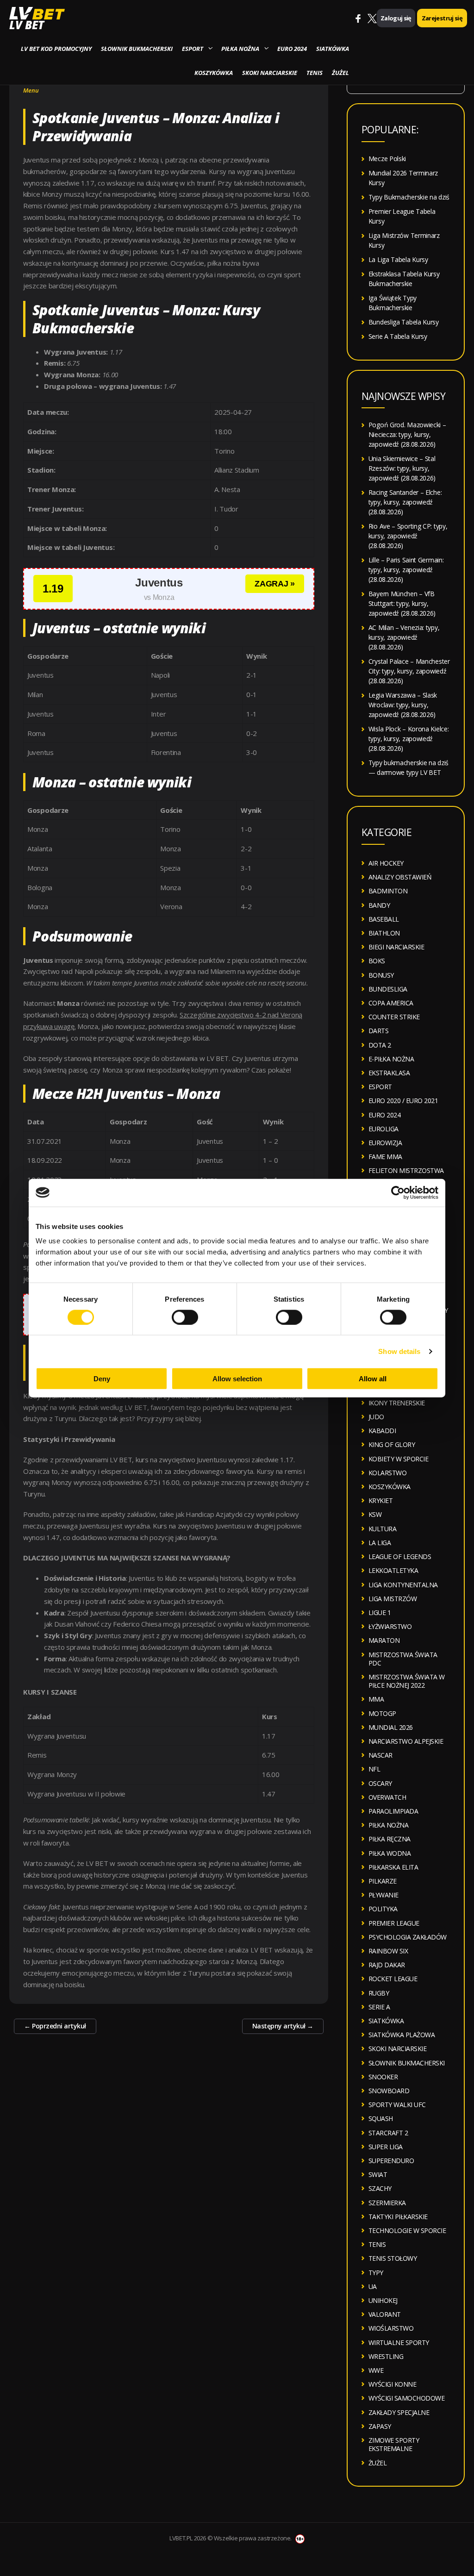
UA (373, 2286)
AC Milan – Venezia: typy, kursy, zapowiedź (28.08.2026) (404, 637)
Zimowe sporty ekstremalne (394, 2444)
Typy (376, 2273)
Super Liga (386, 2147)
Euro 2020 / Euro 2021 (403, 1101)
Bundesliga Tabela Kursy (404, 322)
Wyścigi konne (393, 2384)
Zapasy (380, 2426)
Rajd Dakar (387, 1965)
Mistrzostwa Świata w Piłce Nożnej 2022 (407, 1681)
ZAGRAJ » (275, 584)
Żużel (340, 73)
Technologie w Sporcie (407, 2230)
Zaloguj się (396, 18)
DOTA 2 (380, 1045)
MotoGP (382, 1713)
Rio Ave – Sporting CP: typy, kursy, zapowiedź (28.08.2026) (408, 536)
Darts (379, 1031)
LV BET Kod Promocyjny (56, 49)
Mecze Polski (387, 159)
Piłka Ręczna (390, 1839)
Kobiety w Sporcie (399, 1459)
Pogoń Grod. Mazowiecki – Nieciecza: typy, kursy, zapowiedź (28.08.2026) (407, 434)
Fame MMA (385, 1157)
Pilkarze (383, 1881)
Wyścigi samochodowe (407, 2398)
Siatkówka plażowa (402, 2035)
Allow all (373, 1379)
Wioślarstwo (391, 2328)
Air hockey (386, 863)
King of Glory (392, 1444)
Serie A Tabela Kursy (398, 336)
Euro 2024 (292, 49)
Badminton (388, 891)
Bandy (379, 905)
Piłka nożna (240, 49)
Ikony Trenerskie (397, 1403)
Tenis (315, 73)
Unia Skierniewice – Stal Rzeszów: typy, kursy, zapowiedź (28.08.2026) (402, 468)
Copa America (391, 1003)
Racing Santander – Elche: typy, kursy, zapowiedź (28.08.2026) (405, 502)
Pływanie (384, 1895)
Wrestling (386, 2356)
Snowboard (389, 2091)
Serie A (379, 2007)
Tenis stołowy (393, 2258)
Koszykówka (214, 73)
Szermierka (387, 2203)
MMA (376, 1699)
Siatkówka (333, 49)
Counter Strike (394, 1017)
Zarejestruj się (442, 18)
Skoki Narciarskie (270, 73)
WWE (376, 2370)
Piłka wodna (390, 1853)
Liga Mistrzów (393, 1599)
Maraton (384, 1640)
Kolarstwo (388, 1473)
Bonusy (381, 975)
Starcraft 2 (388, 2133)
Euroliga (384, 1129)
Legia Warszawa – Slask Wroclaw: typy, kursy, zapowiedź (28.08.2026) (403, 705)
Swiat (378, 2174)
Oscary (380, 1783)
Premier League (394, 1923)
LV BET (27, 25)
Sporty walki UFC (397, 2105)
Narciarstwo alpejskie (406, 1741)
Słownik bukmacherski (137, 49)
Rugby (379, 1993)
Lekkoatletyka (393, 1570)
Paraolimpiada (393, 1811)
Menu (31, 90)
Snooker (383, 2077)
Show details (399, 1351)
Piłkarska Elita (393, 1867)
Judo (376, 1417)
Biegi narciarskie (396, 947)
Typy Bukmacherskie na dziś (409, 197)
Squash (381, 2118)
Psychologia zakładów (408, 1937)
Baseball (384, 919)
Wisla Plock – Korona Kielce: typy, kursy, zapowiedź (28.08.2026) (409, 739)
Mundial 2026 (391, 1727)
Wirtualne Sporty (399, 2342)
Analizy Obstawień (400, 877)
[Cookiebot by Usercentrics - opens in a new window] (398, 1192)
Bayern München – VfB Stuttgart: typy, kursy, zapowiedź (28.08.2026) (402, 603)
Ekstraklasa (389, 1073)
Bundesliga (388, 989)
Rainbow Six (388, 1951)
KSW (375, 1514)
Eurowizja (385, 1143)
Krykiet (381, 1500)
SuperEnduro (391, 2161)
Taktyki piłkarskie (398, 2217)
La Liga (380, 1543)
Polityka (383, 1909)
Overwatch (387, 1797)
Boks (377, 961)
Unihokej (383, 2300)
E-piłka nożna (391, 1059)
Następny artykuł (283, 2026)
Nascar (380, 1755)
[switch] (185, 1317)
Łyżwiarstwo (390, 1626)
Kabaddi (382, 1431)
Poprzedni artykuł (55, 2026)
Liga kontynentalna (403, 1585)
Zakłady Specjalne (399, 2412)
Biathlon (384, 933)
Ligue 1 (380, 1612)
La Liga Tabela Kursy (398, 259)
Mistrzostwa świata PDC (403, 1659)
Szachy (380, 2188)
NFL (374, 1769)
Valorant (385, 2314)
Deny (102, 1379)
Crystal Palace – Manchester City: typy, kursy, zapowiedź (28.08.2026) (409, 671)
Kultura (383, 1529)
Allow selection (237, 1379)
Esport (193, 49)
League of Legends (400, 1556)
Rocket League (393, 1979)
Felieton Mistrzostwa (406, 1170)
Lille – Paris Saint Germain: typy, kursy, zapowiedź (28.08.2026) (406, 570)
